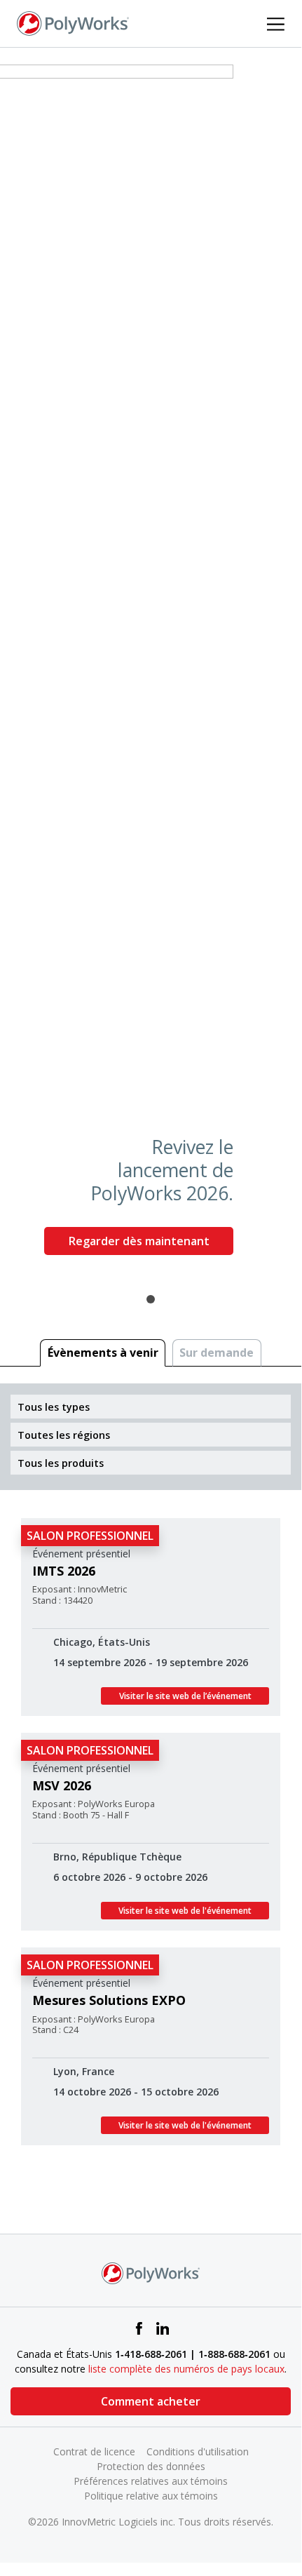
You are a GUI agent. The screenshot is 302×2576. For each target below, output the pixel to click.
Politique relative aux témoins (151, 2496)
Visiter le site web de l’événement (185, 1696)
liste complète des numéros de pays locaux (186, 2369)
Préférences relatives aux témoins (151, 2481)
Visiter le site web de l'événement (185, 1911)
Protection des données (151, 2466)
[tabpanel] (151, 665)
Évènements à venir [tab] (103, 1353)
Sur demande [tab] (217, 1353)
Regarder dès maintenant (139, 1241)
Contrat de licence (94, 2451)
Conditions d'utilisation (198, 2451)
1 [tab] (151, 1299)
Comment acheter (151, 2401)
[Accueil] (73, 22)
